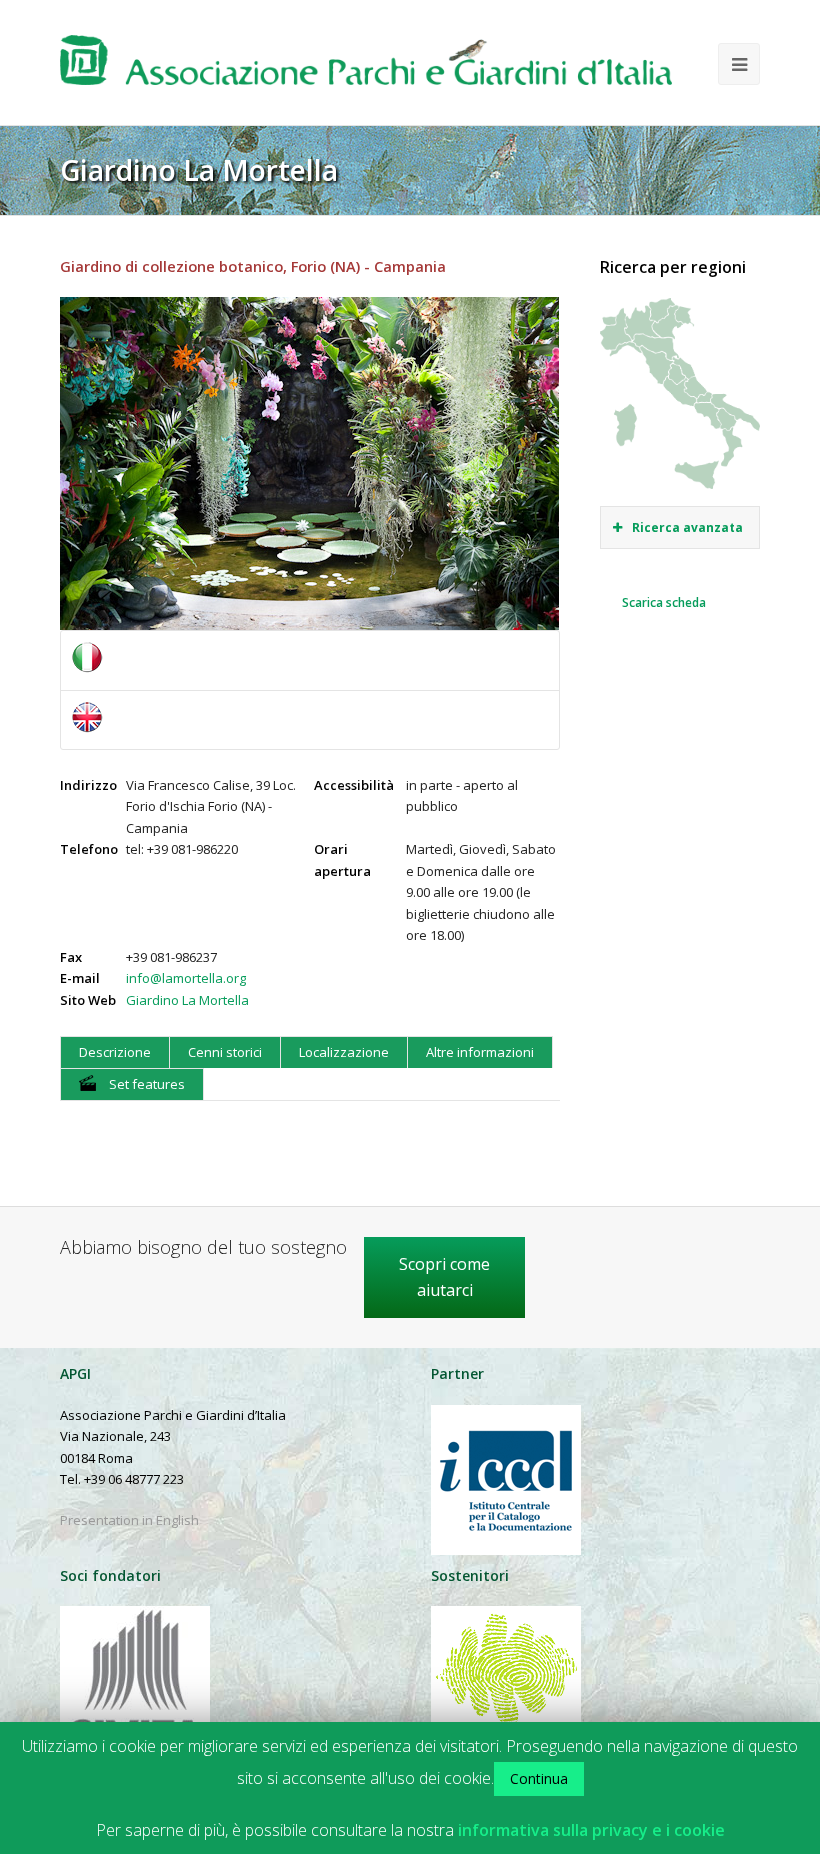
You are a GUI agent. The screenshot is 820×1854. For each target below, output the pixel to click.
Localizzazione (344, 1052)
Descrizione (115, 1052)
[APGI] (366, 67)
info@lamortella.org (186, 978)
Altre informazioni (480, 1052)
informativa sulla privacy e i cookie (591, 1830)
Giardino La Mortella (187, 1000)
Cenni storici (225, 1052)
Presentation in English (129, 1520)
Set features (145, 1084)
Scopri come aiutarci (444, 1277)
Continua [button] (539, 1778)
